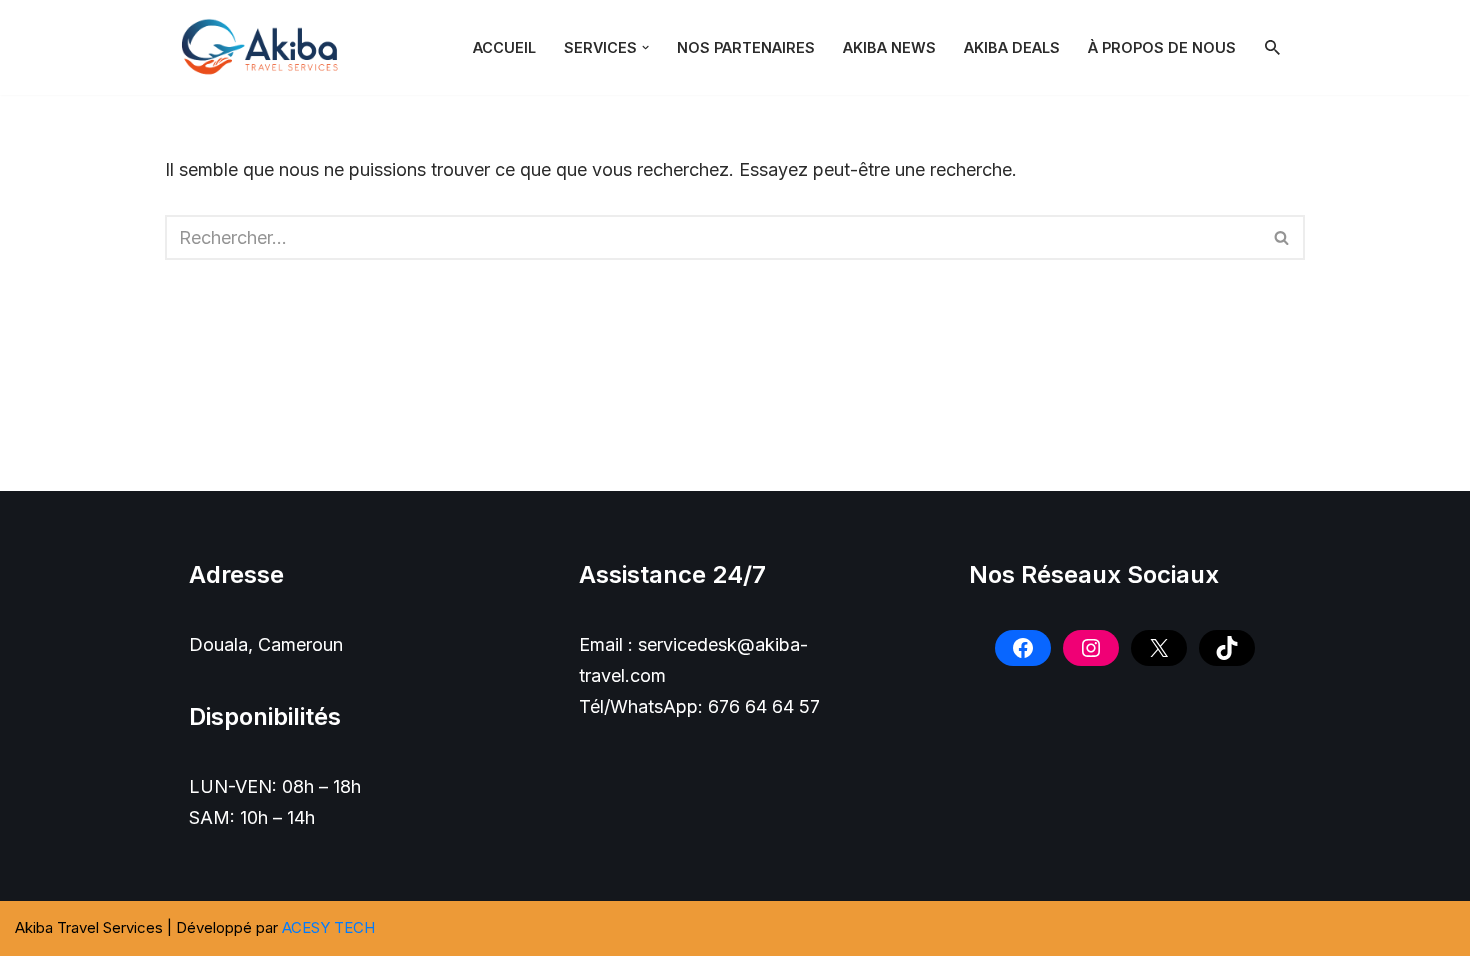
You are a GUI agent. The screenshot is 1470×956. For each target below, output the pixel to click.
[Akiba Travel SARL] (265, 47)
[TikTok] (1227, 648)
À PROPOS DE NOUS (1162, 47)
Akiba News (889, 47)
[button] (645, 47)
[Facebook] (1023, 648)
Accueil (504, 47)
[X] (1159, 648)
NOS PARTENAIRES (746, 47)
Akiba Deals (1012, 47)
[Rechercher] (1272, 47)
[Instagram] (1091, 648)
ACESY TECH (328, 927)
